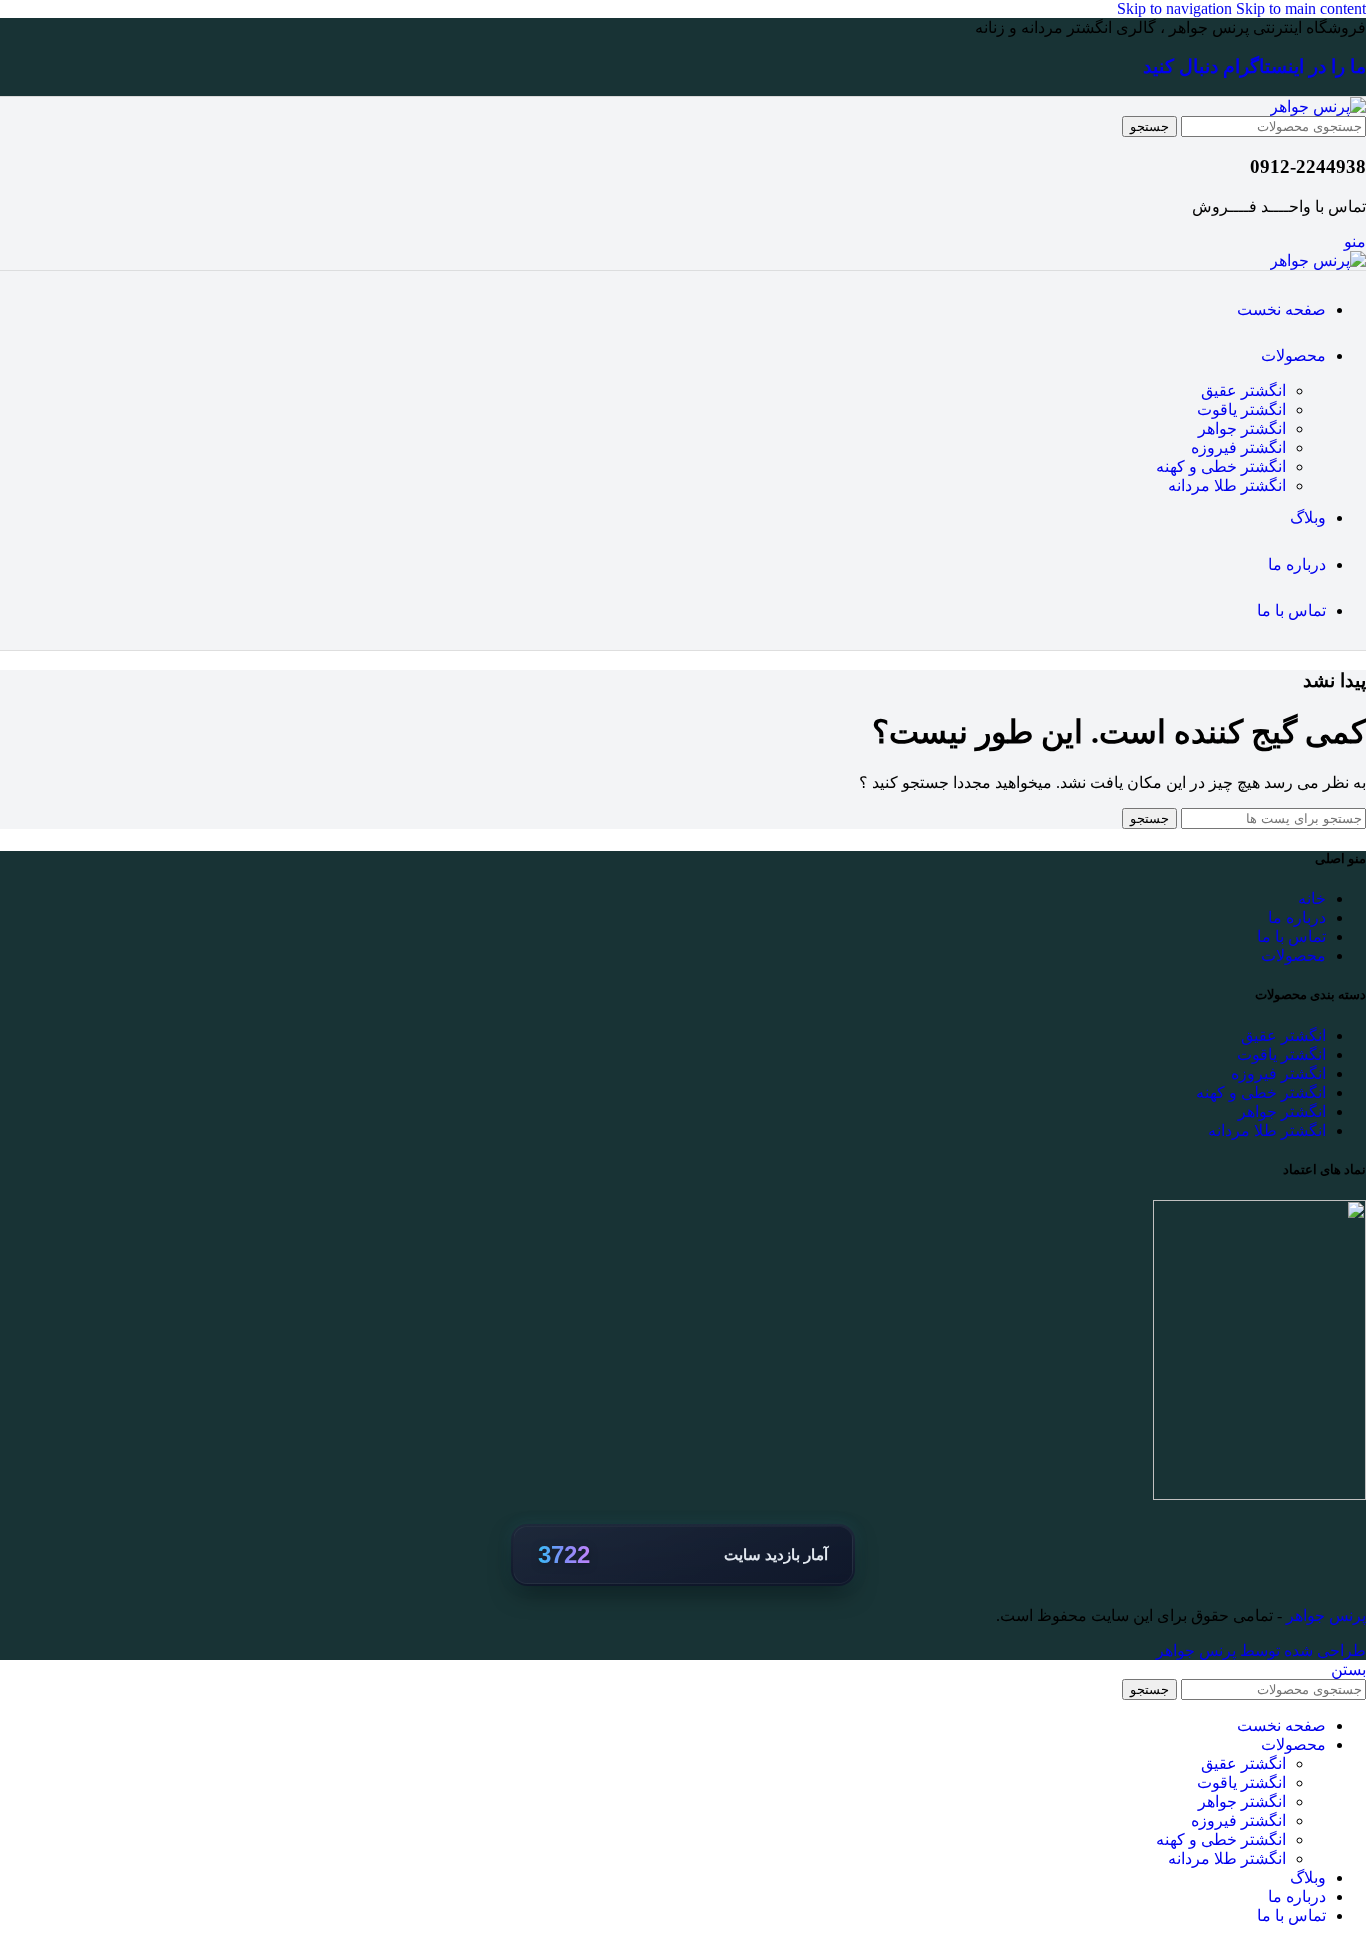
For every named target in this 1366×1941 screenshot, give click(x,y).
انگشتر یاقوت (1241, 409)
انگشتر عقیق (1243, 390)
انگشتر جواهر (1242, 428)
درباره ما (1297, 917)
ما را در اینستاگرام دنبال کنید (1254, 66)
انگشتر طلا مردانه (1227, 485)
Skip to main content (1301, 8)
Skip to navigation (1176, 8)
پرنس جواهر (1324, 1615)
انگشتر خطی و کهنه (1221, 466)
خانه (1312, 898)
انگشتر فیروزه (1238, 447)
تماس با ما (1291, 936)
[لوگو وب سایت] (1318, 106)
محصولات (1293, 955)
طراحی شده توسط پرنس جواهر (1261, 1650)
